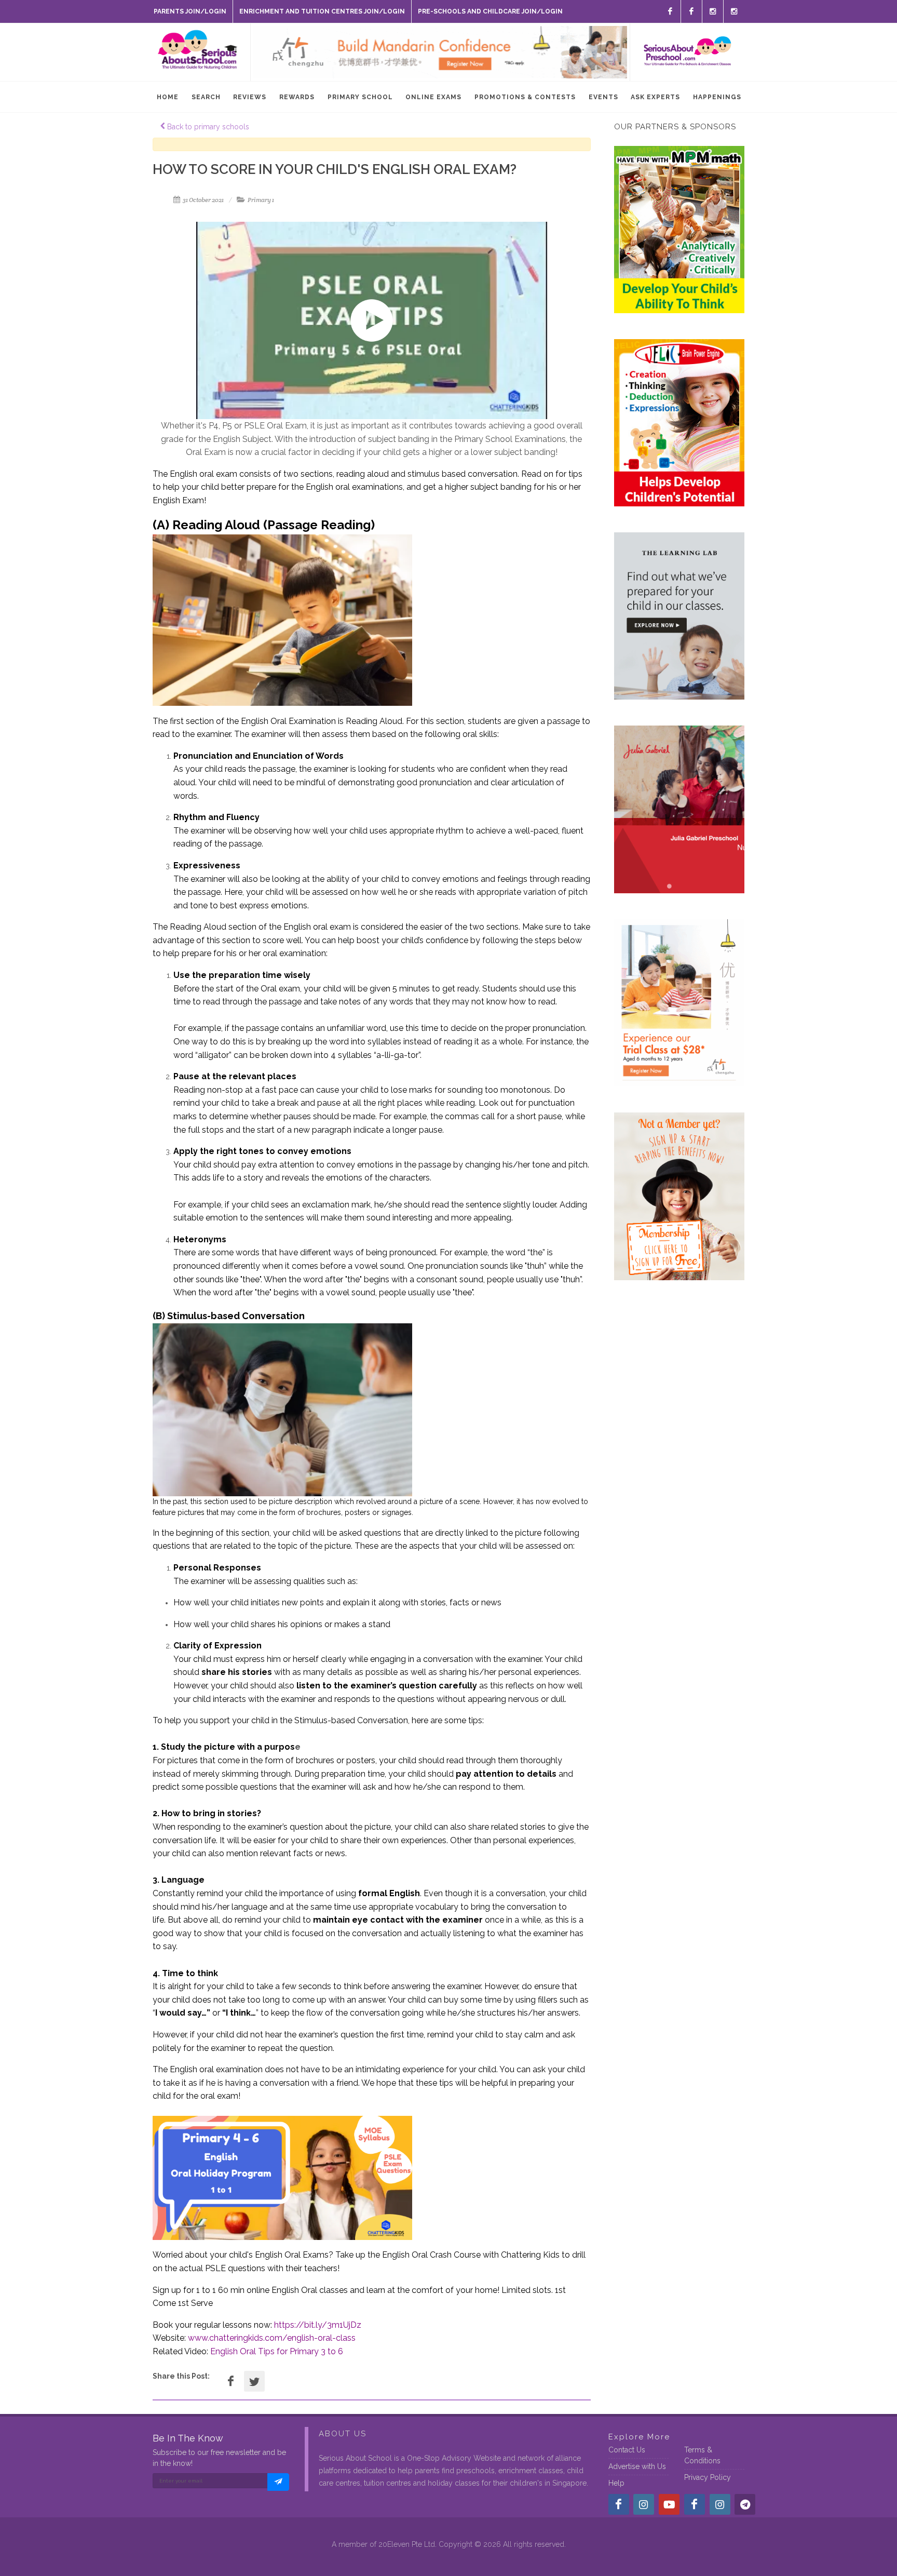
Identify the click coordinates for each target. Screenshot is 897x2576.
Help (616, 2483)
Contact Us (627, 2450)
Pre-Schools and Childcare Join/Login (490, 11)
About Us (343, 2434)
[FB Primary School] (691, 11)
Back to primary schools (207, 127)
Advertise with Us (637, 2466)
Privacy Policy (708, 2477)
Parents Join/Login (190, 11)
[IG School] (713, 11)
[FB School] (670, 11)
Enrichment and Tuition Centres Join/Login (322, 11)
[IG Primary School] (734, 11)
